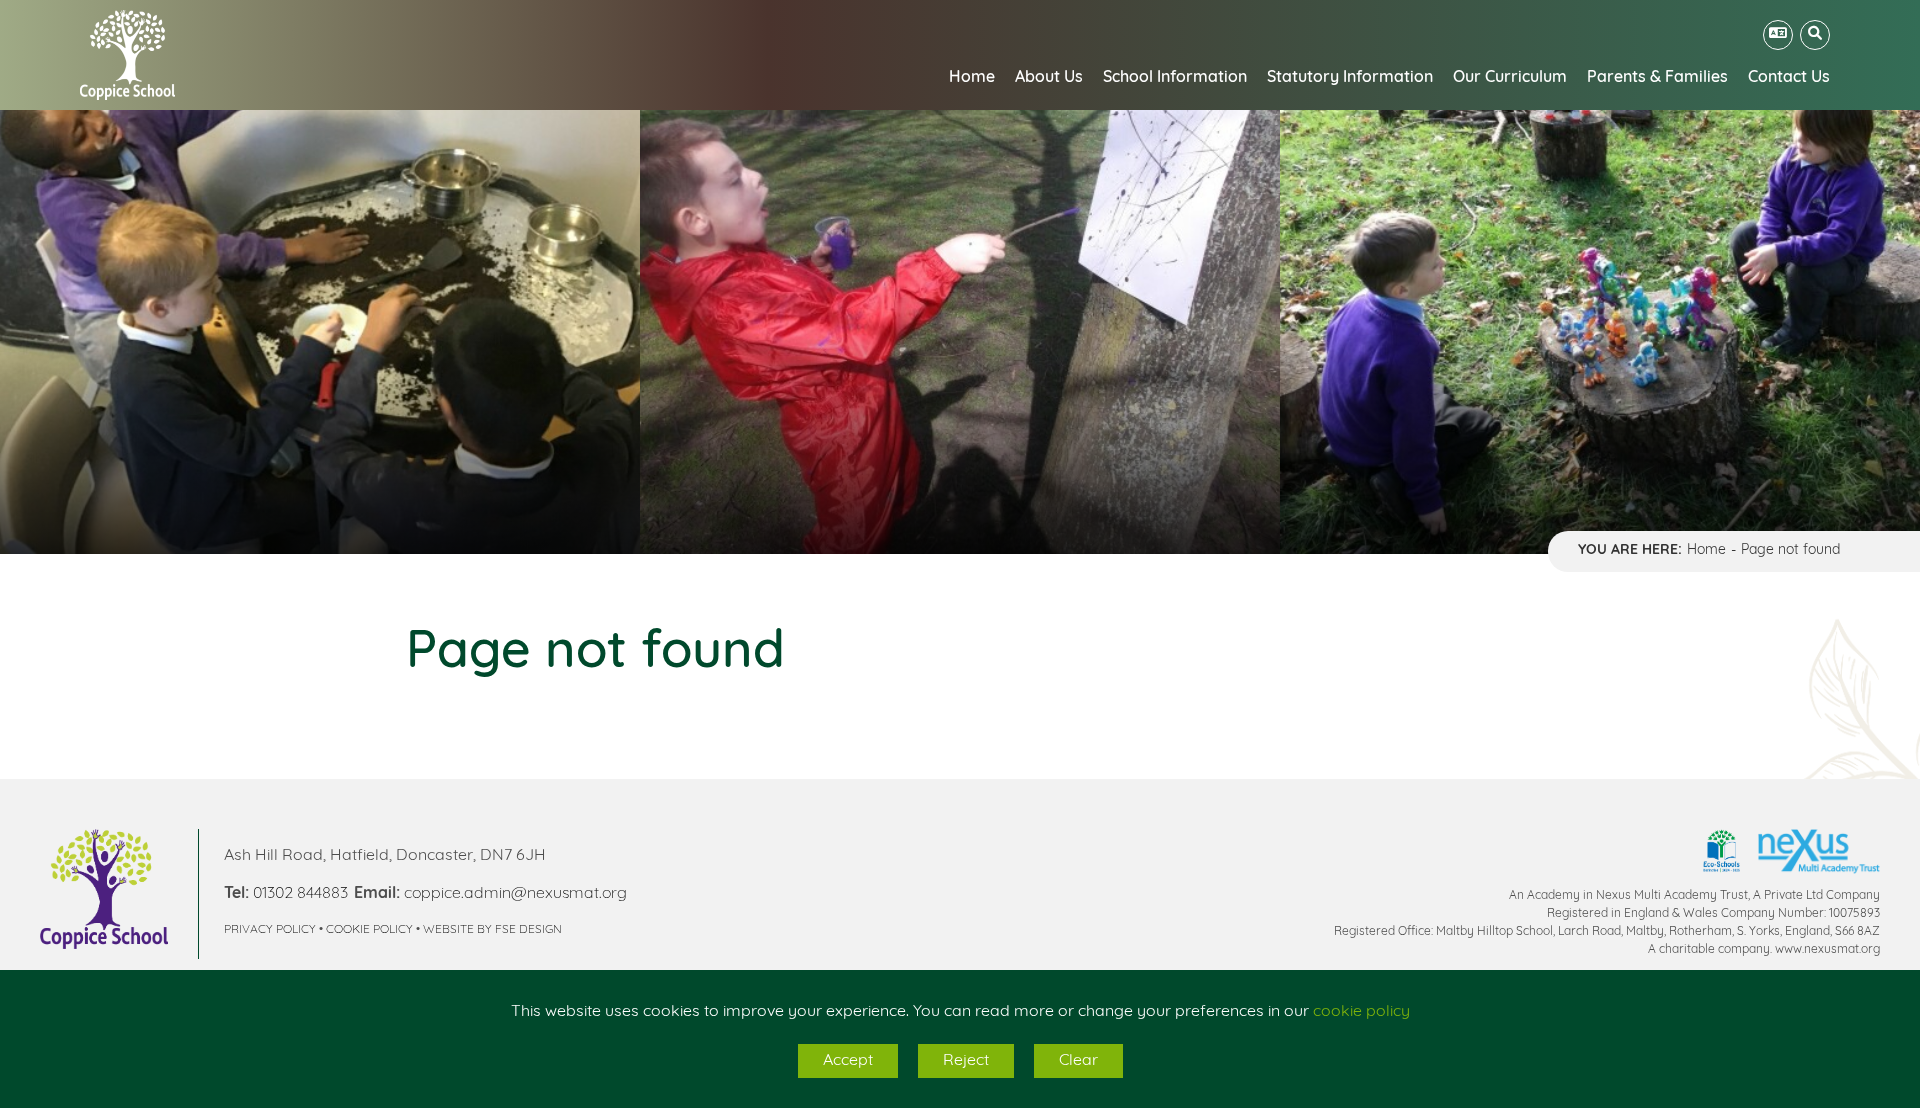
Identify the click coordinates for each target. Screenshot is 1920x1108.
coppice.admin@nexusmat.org (515, 894)
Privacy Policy (270, 930)
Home (1706, 550)
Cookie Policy (369, 930)
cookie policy (1361, 1012)
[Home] (127, 55)
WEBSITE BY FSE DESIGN (492, 930)
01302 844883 (300, 894)
